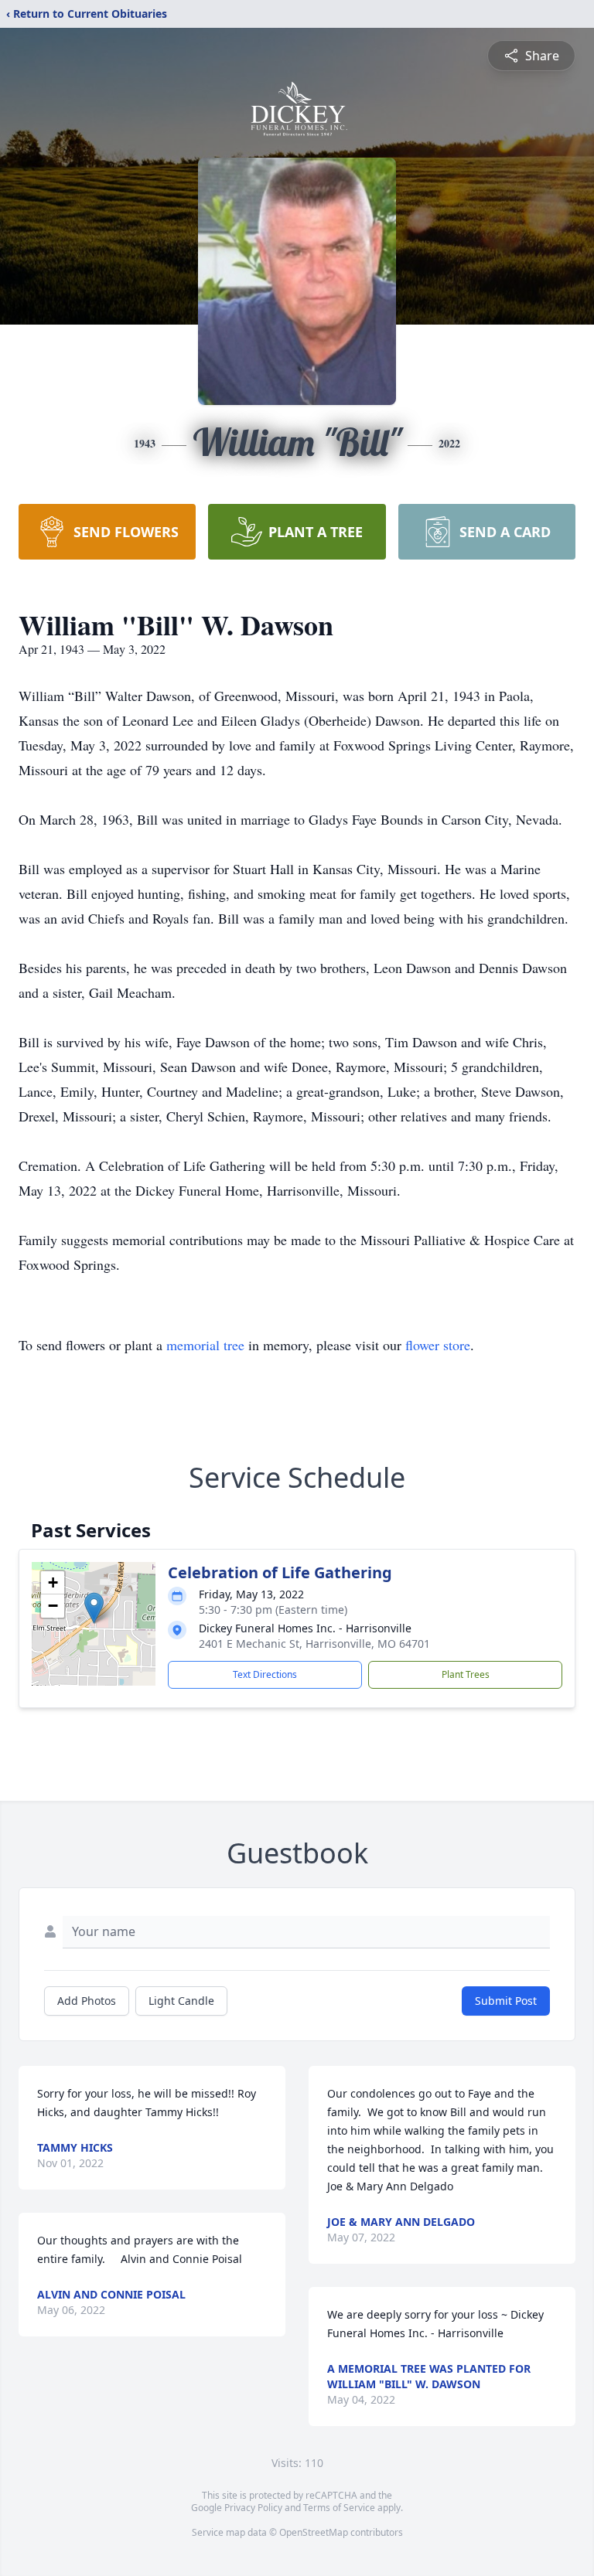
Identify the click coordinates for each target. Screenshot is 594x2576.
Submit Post (506, 2001)
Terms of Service (339, 2508)
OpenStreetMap (314, 2532)
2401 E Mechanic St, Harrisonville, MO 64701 (314, 1644)
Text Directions (265, 1674)
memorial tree (205, 1345)
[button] (94, 1608)
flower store (438, 1345)
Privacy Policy (253, 2508)
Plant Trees (466, 1674)
